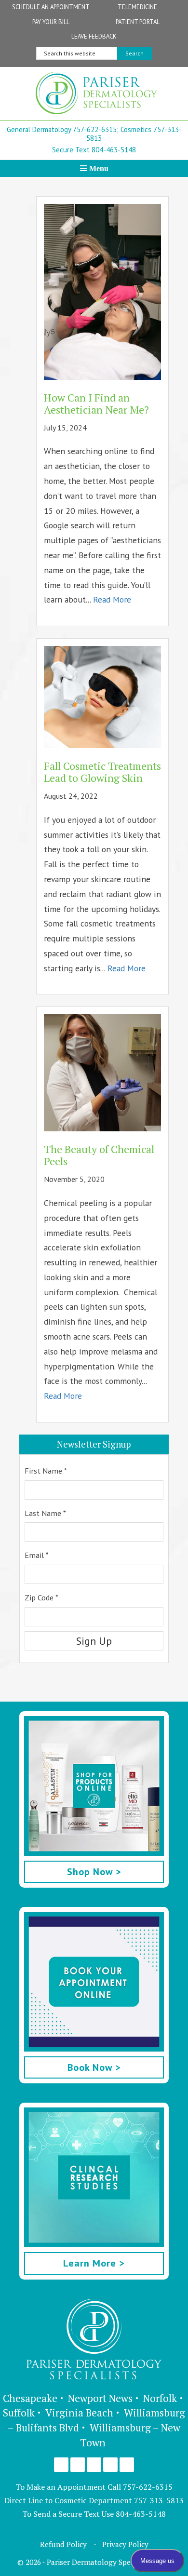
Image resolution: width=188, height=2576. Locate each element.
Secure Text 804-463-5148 (94, 150)
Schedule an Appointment (51, 7)
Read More (112, 599)
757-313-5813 (159, 2500)
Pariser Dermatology (97, 96)
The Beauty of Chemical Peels (99, 1155)
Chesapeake (30, 2398)
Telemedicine (137, 7)
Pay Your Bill (51, 22)
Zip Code (41, 1597)
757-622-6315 (148, 2487)
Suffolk (19, 2413)
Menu (99, 168)
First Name (46, 1471)
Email (37, 1555)
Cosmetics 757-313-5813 (134, 134)
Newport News (100, 2398)
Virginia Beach (79, 2413)
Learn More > (94, 2263)
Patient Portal (138, 22)
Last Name (45, 1513)
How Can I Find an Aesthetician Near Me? (96, 403)
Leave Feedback (94, 36)
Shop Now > (94, 1872)
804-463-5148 (141, 2514)
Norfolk (160, 2398)
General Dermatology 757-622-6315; (63, 129)
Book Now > (94, 2067)
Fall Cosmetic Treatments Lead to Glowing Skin (102, 772)
